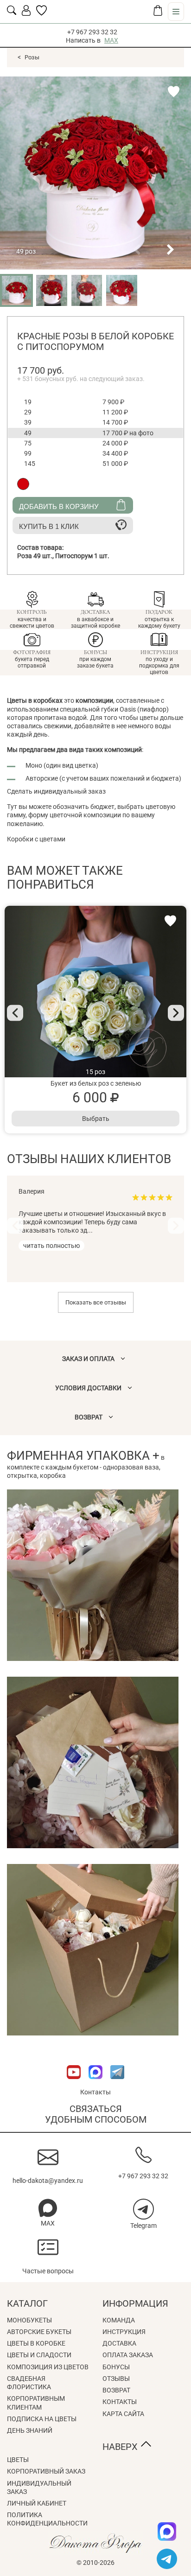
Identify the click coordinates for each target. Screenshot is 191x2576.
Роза (36, 556)
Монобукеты (29, 2320)
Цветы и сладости (39, 2355)
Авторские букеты (39, 2332)
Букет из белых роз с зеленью (96, 1083)
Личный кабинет (37, 2503)
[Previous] (15, 1013)
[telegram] (167, 2559)
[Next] (176, 1013)
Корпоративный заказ (46, 2471)
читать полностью (51, 1246)
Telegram (143, 2226)
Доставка (119, 2343)
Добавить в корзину (59, 506)
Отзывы (116, 2379)
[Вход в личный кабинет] (26, 13)
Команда (119, 2320)
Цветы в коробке (36, 2343)
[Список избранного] (41, 13)
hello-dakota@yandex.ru (48, 2181)
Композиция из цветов (48, 2367)
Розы (32, 57)
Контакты (95, 2092)
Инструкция (124, 2332)
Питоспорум (82, 556)
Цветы (18, 2460)
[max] (167, 2531)
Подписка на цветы (42, 2419)
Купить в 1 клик (49, 526)
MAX (111, 40)
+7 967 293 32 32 (92, 32)
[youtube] (74, 2084)
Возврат (116, 2390)
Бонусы (116, 2367)
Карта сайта (123, 2414)
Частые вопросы (48, 2271)
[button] (137, 249)
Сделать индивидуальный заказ (56, 791)
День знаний (30, 2430)
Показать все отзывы (96, 1302)
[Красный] (23, 484)
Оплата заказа (128, 2355)
